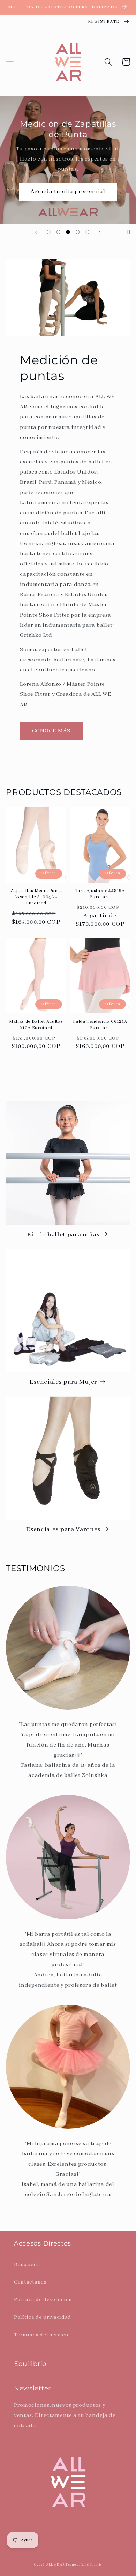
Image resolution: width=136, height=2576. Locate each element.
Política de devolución (43, 2299)
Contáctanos (30, 2282)
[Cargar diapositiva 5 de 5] (87, 232)
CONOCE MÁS (51, 731)
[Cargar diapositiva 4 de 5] (78, 232)
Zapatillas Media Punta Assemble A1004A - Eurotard (36, 897)
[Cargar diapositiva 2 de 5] (59, 232)
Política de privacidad (43, 2317)
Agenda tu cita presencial (68, 192)
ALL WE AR (55, 2565)
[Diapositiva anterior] (36, 232)
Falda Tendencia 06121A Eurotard (100, 1025)
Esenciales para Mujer (64, 1382)
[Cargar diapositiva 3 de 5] (68, 232)
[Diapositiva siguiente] (100, 232)
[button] (10, 62)
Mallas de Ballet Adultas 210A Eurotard (36, 1025)
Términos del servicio (42, 2335)
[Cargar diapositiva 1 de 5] (49, 232)
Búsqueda (27, 2265)
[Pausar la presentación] (128, 232)
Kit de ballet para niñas (63, 1235)
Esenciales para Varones (63, 1530)
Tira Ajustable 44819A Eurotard (100, 894)
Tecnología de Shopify (84, 2565)
